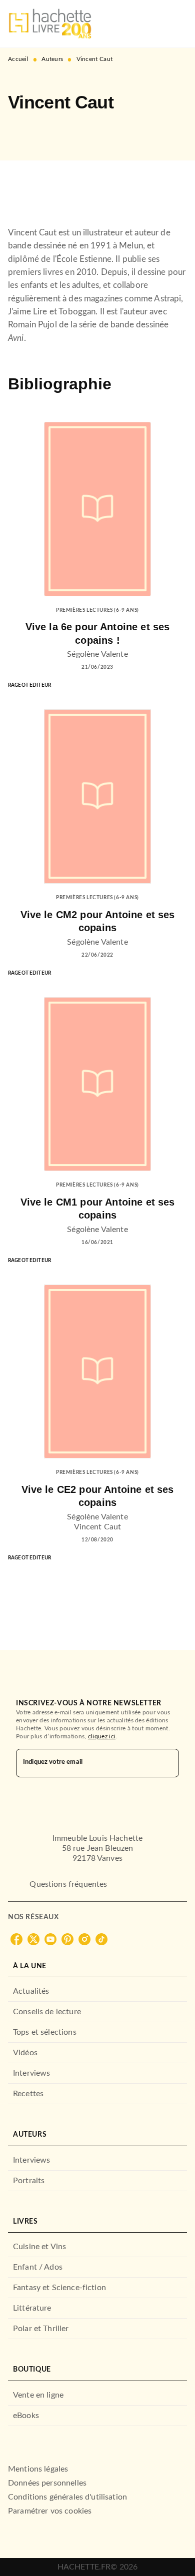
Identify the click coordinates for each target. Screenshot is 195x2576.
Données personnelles (47, 2483)
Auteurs (52, 59)
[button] (24, 131)
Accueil (18, 59)
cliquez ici (102, 1736)
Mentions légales (38, 2469)
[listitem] (16, 1939)
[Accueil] (50, 24)
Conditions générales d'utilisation (67, 2497)
